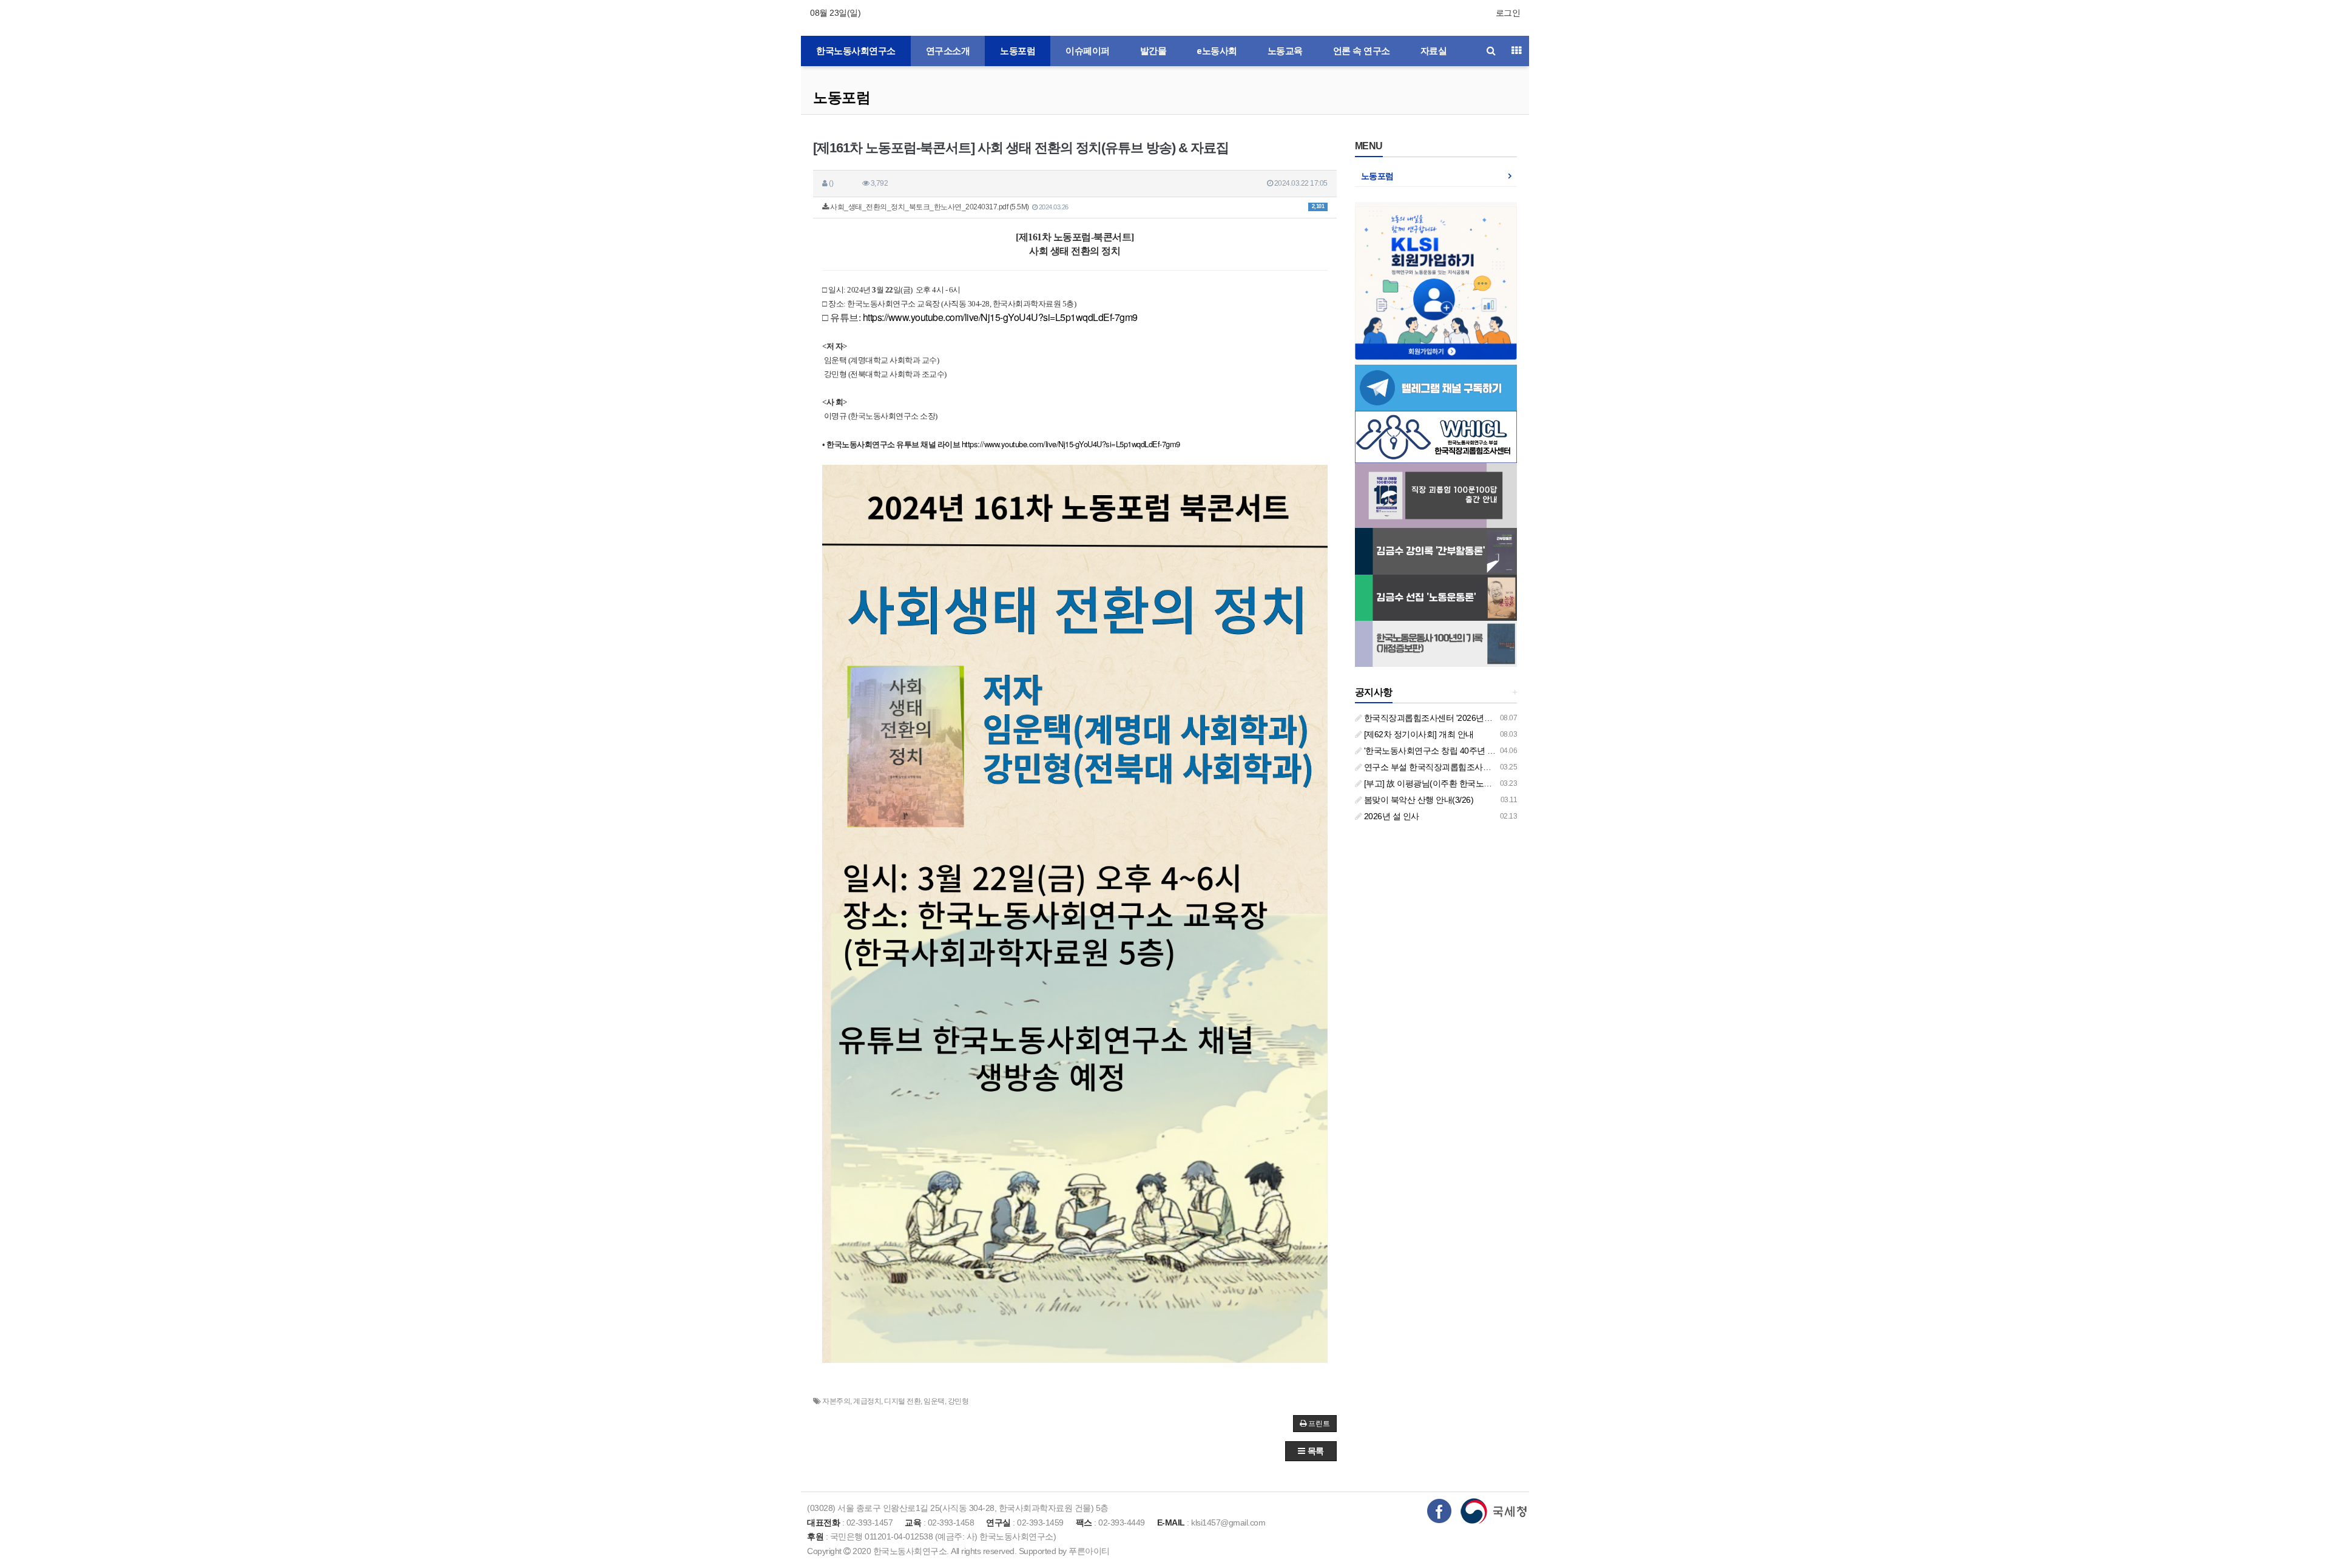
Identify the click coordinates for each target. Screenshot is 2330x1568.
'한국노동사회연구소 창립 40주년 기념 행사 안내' (1452, 751)
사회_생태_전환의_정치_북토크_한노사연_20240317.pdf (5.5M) (1077, 207)
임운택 (934, 1401)
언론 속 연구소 (1362, 51)
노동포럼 (1018, 51)
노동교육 (1285, 51)
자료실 (1434, 51)
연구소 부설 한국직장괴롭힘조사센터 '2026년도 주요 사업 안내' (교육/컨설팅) (1503, 767)
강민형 (958, 1401)
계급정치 (867, 1401)
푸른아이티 (1089, 1551)
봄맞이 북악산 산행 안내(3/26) (1417, 800)
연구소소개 (948, 51)
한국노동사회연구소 (856, 51)
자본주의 (836, 1401)
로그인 (1508, 13)
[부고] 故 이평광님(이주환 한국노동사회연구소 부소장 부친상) (1475, 783)
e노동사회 (1217, 51)
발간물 (1153, 51)
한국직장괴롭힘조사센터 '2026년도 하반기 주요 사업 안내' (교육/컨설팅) (1494, 718)
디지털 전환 (902, 1401)
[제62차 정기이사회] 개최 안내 (1418, 734)
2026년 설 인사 (1390, 816)
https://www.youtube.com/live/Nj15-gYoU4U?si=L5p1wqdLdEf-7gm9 (1000, 317)
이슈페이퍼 (1088, 51)
